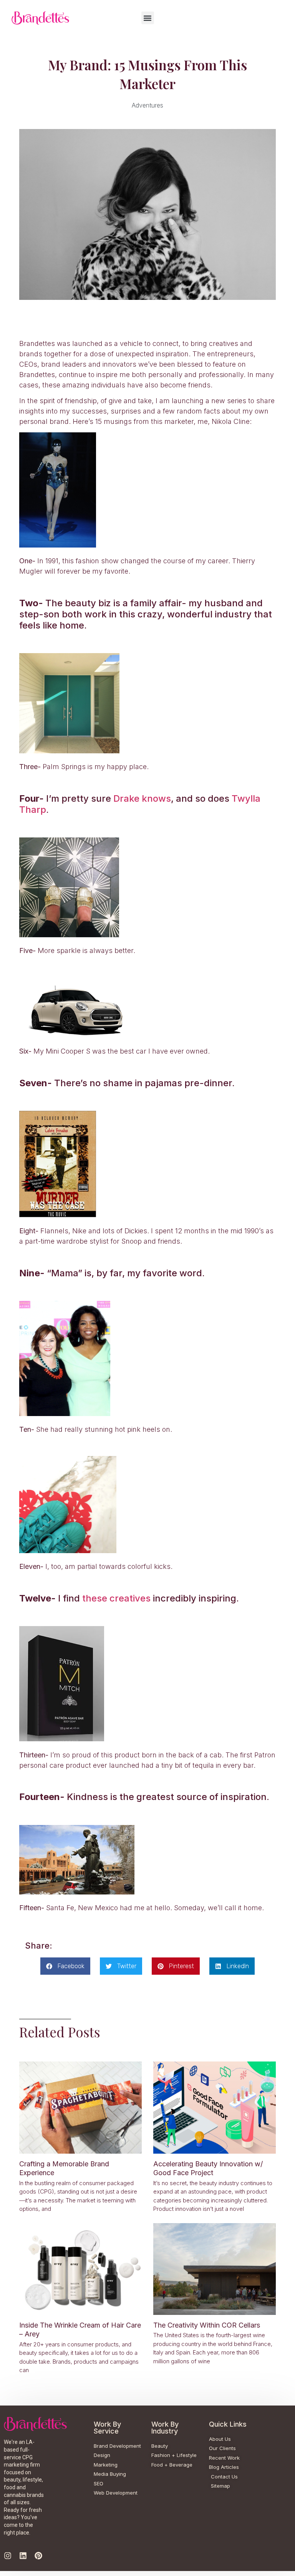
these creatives (116, 1598)
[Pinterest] (38, 2556)
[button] (148, 18)
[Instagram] (8, 2556)
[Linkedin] (23, 2556)
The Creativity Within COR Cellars (207, 2325)
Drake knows (142, 798)
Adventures (147, 105)
